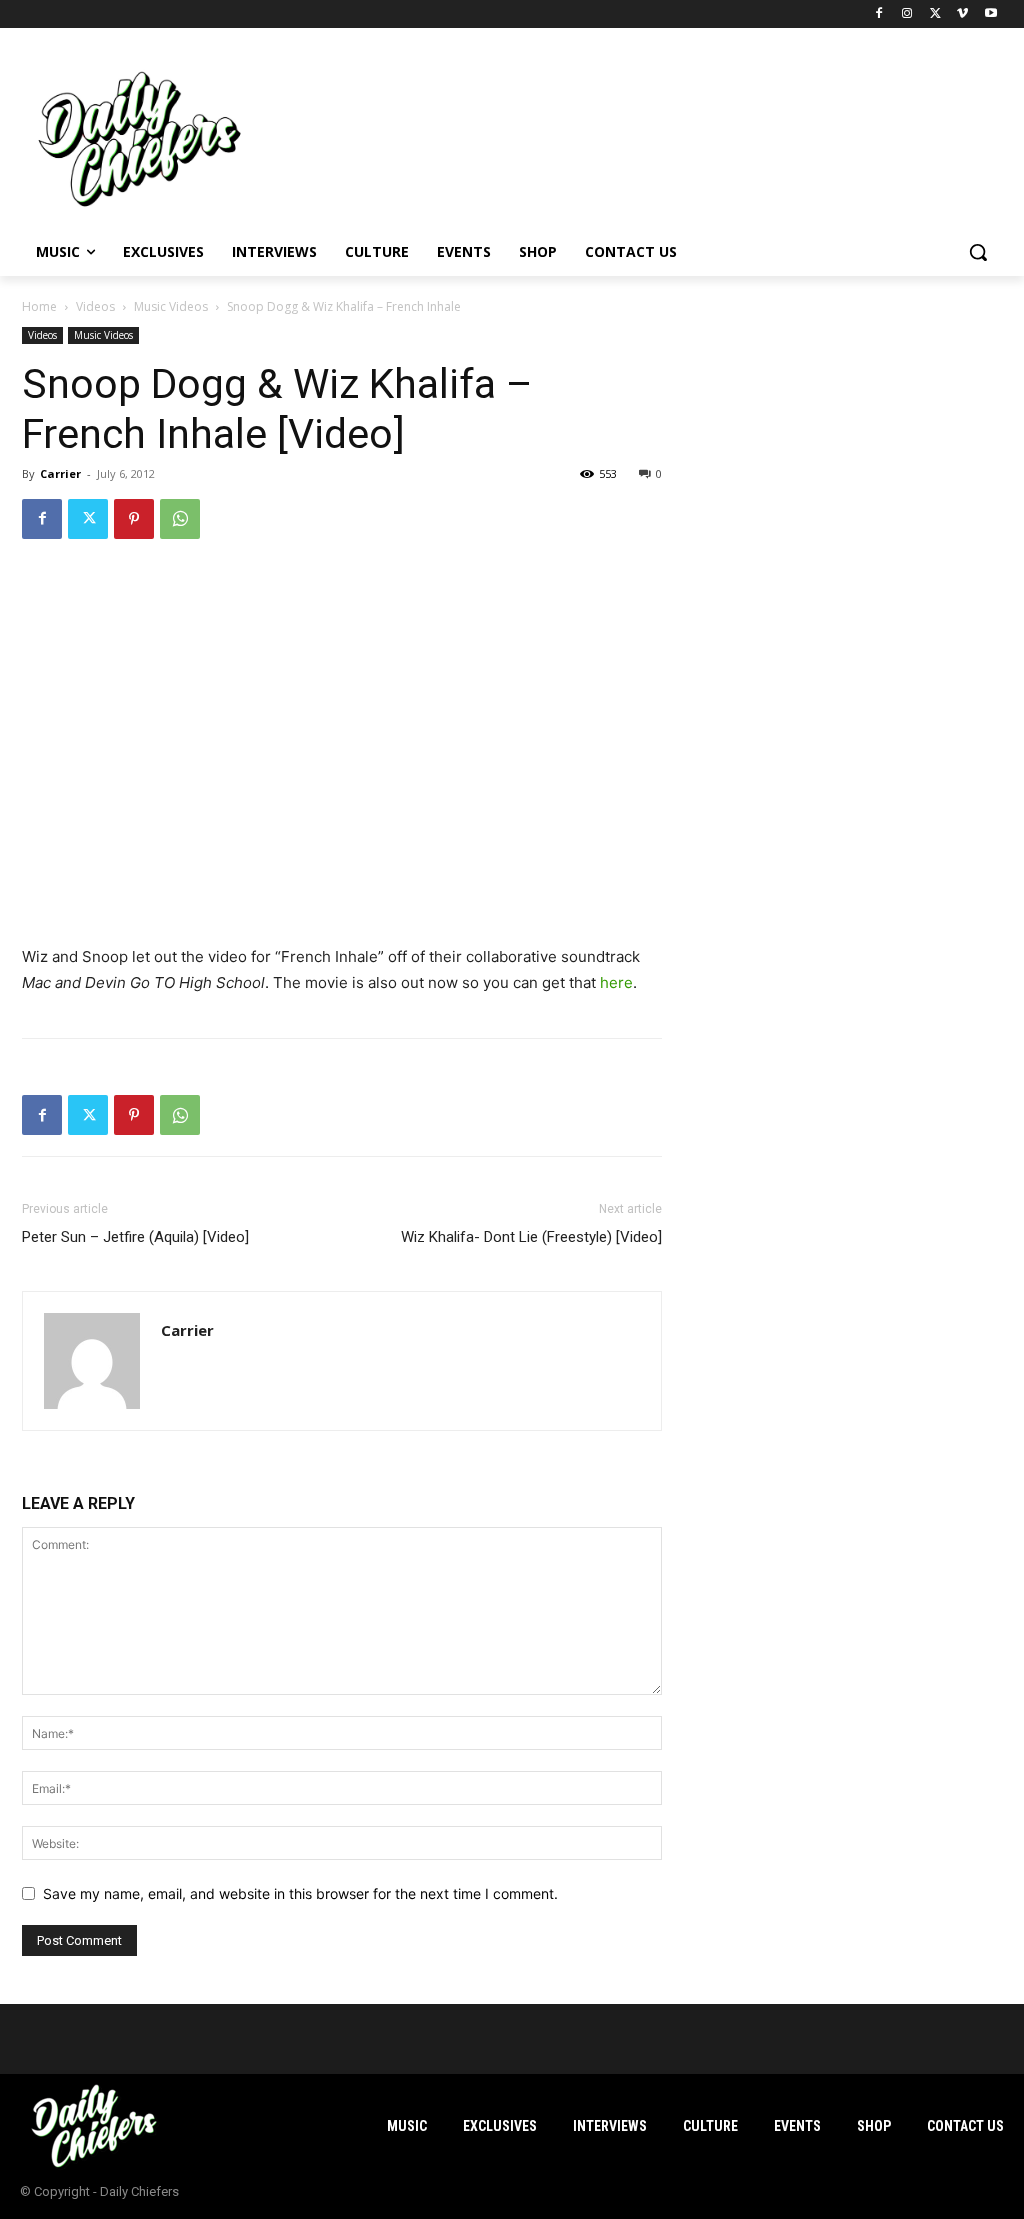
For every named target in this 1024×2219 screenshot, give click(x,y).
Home (39, 306)
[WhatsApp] (180, 519)
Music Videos (171, 306)
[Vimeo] (962, 14)
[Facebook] (879, 14)
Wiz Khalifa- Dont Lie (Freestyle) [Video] (531, 1237)
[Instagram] (907, 14)
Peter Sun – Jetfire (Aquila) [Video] (135, 1237)
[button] (978, 252)
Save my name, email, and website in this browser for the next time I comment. (300, 1893)
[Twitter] (935, 14)
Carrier (60, 473)
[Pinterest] (134, 519)
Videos (95, 306)
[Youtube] (990, 14)
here (616, 982)
